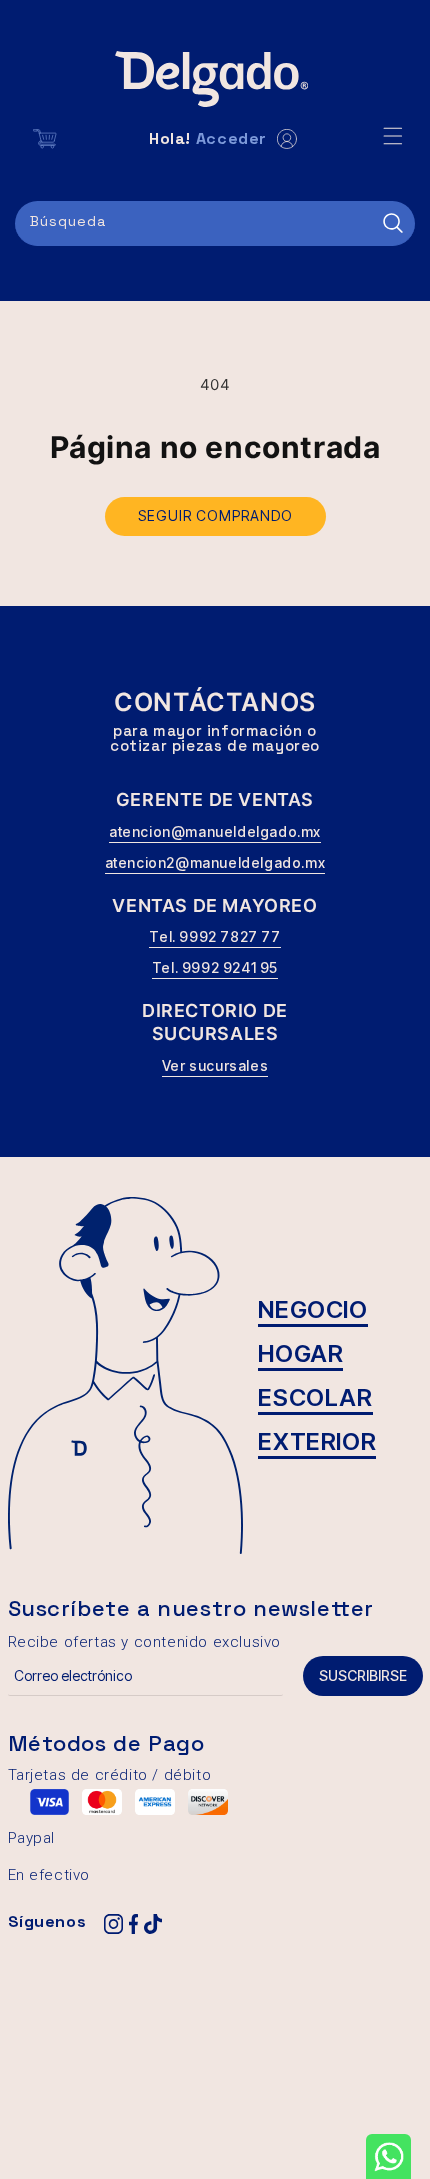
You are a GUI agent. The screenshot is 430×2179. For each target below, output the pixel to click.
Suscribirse (363, 1675)
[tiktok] (153, 1925)
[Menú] (393, 136)
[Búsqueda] (393, 223)
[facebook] (133, 1925)
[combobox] (215, 223)
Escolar (315, 1397)
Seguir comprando (215, 515)
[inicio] (215, 79)
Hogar (300, 1353)
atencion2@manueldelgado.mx (215, 862)
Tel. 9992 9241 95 (215, 967)
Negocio (312, 1309)
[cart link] (45, 139)
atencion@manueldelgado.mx (215, 831)
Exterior (317, 1441)
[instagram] (113, 1925)
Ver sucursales (215, 1065)
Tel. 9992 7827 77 (214, 936)
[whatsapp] (388, 2156)
